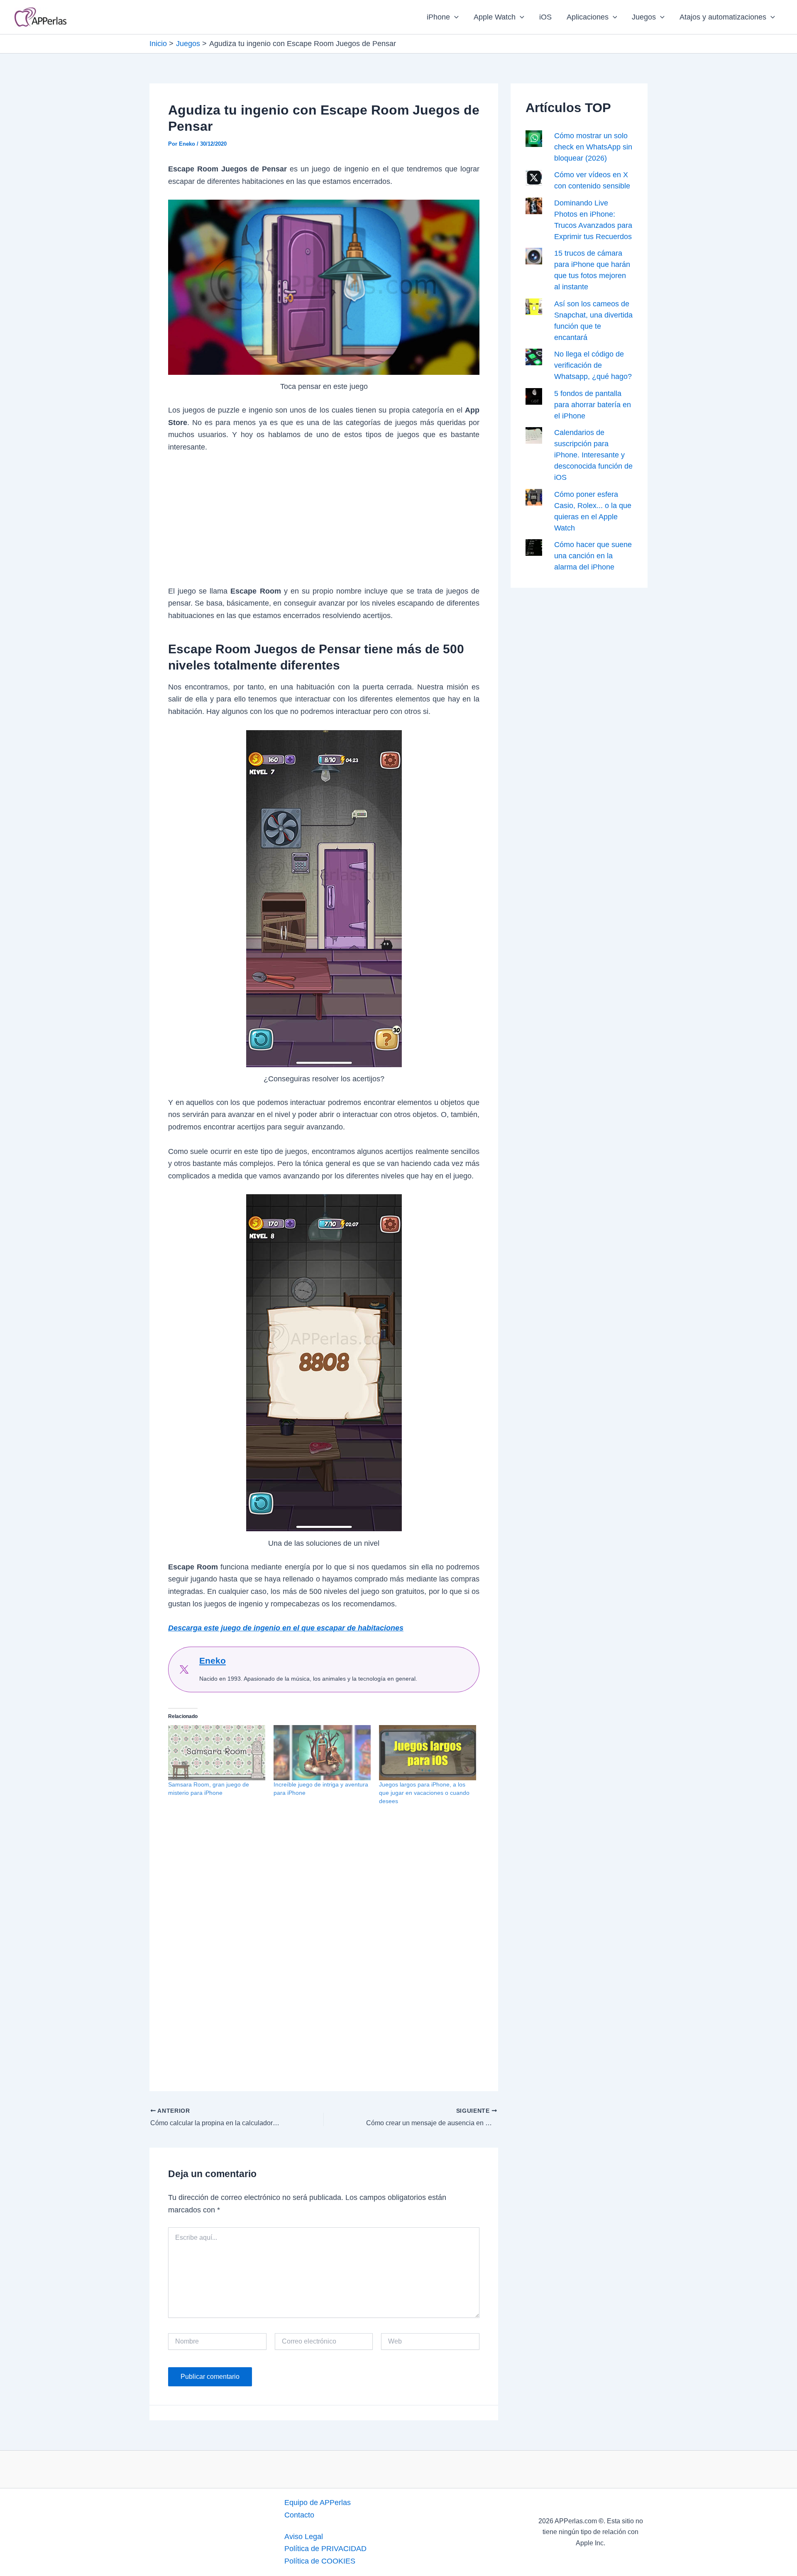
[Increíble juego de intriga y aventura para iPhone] (322, 1753)
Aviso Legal (304, 2537)
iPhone (438, 17)
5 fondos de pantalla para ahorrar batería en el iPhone (593, 405)
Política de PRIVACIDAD (325, 2549)
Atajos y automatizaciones (723, 17)
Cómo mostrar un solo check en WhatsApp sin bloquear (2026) (593, 147)
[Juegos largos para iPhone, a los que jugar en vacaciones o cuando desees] (428, 1753)
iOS (545, 17)
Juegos (644, 17)
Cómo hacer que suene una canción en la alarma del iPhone (593, 556)
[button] (454, 17)
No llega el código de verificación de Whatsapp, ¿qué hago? (593, 365)
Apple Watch (495, 17)
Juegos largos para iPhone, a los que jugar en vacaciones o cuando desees (424, 1793)
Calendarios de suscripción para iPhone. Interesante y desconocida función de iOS (593, 455)
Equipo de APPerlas (318, 2503)
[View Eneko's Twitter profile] (184, 1669)
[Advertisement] (324, 524)
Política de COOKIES (320, 2561)
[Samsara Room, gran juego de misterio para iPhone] (217, 1753)
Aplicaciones (588, 17)
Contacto (299, 2515)
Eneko (213, 1661)
